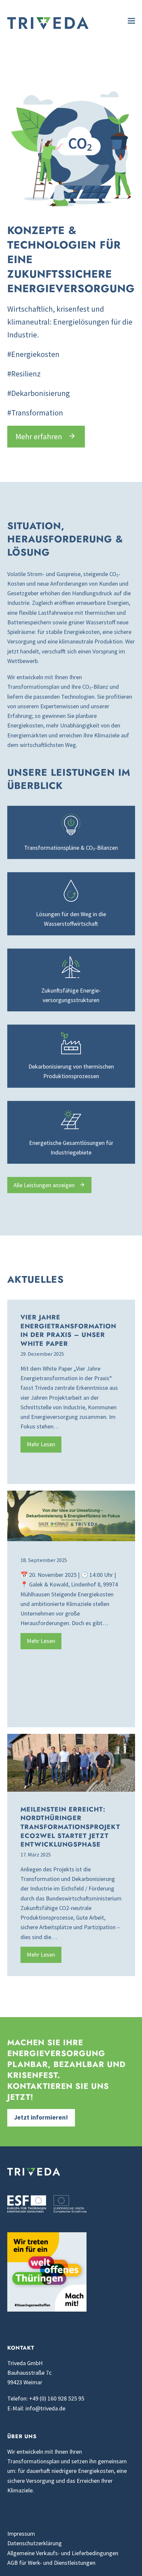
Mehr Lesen (41, 1444)
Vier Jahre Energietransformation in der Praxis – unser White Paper (68, 1330)
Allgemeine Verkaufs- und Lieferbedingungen (63, 2553)
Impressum (21, 2534)
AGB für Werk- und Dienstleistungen (51, 2563)
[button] (131, 21)
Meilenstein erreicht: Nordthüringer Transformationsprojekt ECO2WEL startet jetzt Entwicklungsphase (70, 1827)
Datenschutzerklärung (35, 2543)
